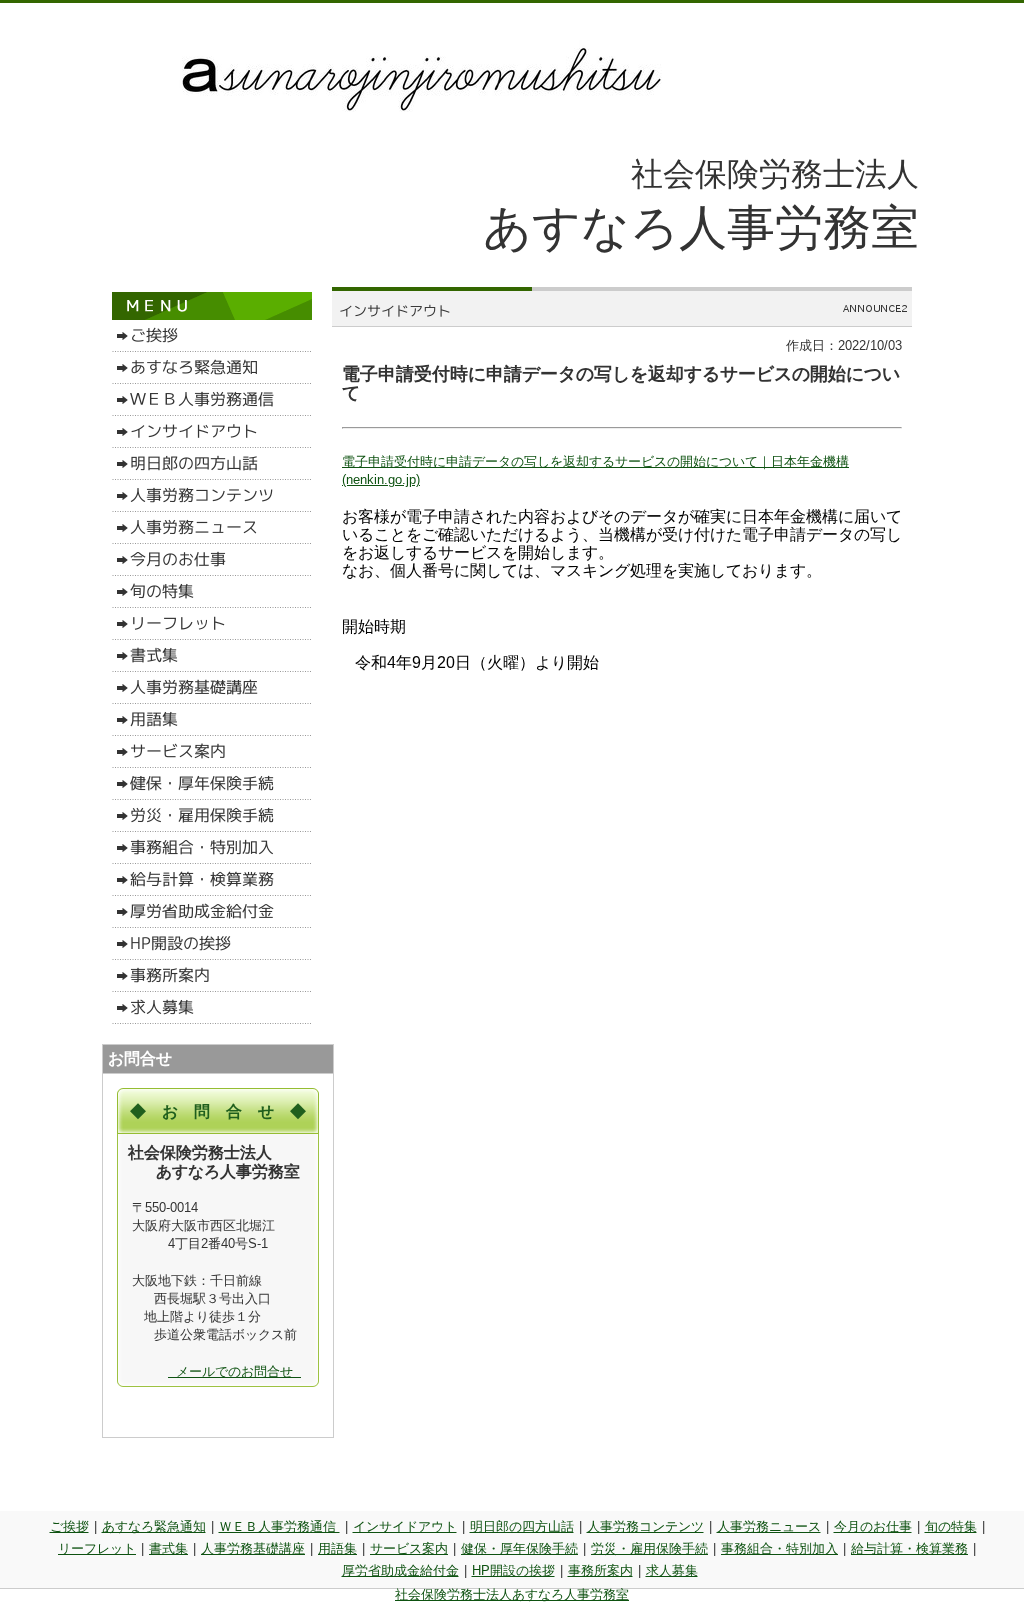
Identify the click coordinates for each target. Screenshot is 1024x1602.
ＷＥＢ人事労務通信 (279, 1526)
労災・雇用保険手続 (649, 1548)
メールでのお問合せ (234, 1371)
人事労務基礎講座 (253, 1548)
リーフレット (97, 1548)
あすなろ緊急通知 (154, 1526)
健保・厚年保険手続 (519, 1548)
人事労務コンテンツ (645, 1526)
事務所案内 (600, 1570)
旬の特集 (951, 1526)
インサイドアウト (405, 1526)
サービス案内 (409, 1548)
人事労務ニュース (769, 1526)
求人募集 (672, 1570)
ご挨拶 (69, 1526)
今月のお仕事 (873, 1526)
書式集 (168, 1548)
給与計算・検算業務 (909, 1548)
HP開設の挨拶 (513, 1570)
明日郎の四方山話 (522, 1526)
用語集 (337, 1548)
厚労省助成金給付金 (400, 1570)
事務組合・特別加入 (779, 1548)
